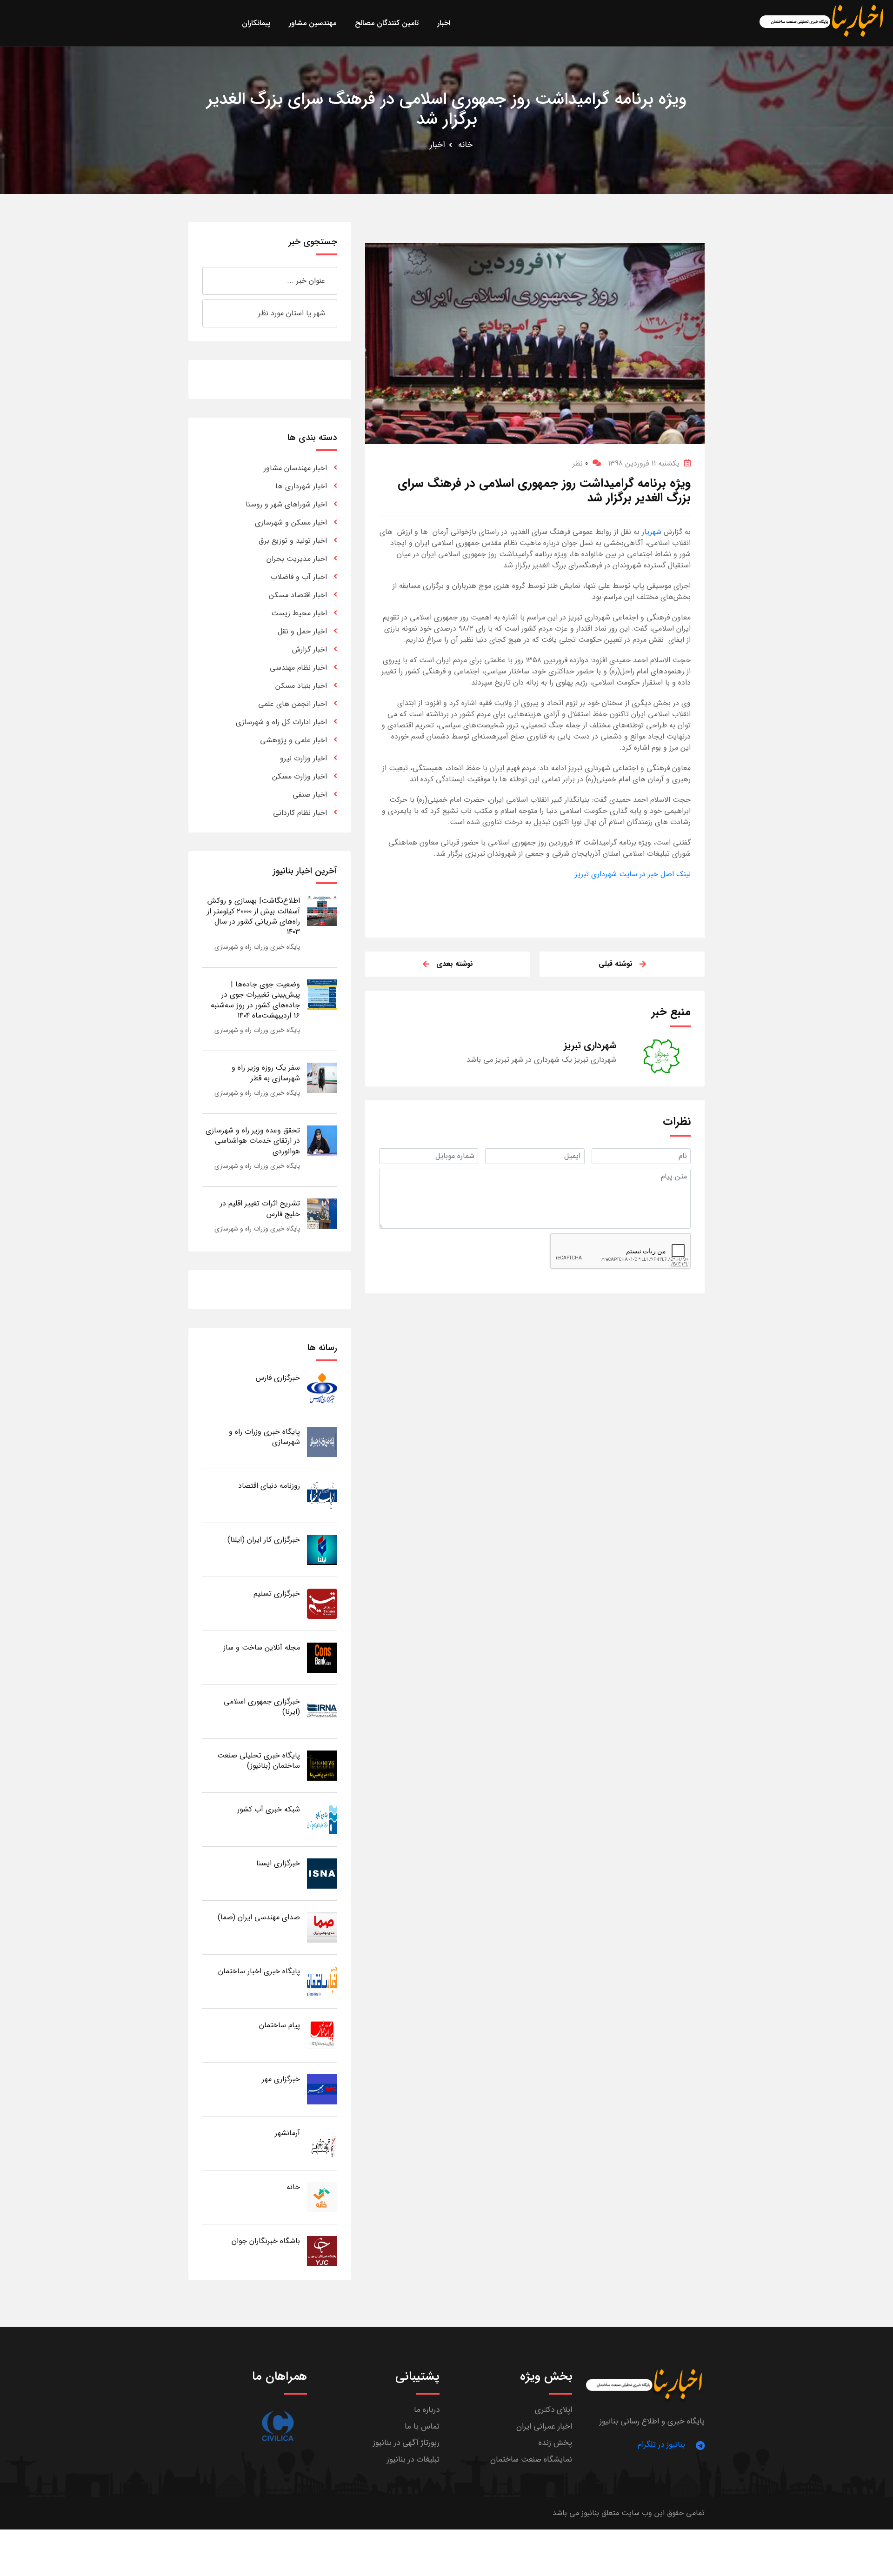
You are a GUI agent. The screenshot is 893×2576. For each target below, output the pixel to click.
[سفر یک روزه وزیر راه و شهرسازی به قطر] (322, 1077)
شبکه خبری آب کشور (269, 1809)
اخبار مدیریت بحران (297, 559)
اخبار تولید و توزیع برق (293, 541)
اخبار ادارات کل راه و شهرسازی (281, 722)
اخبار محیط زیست (299, 613)
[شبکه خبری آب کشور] (322, 1819)
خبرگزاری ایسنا (278, 1863)
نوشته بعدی (455, 964)
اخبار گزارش (310, 649)
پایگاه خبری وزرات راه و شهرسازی (257, 947)
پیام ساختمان (280, 2025)
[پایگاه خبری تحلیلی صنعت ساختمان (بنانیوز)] (322, 1765)
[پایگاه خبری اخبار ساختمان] (322, 1981)
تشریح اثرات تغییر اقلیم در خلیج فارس (260, 1208)
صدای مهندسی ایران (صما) (259, 1917)
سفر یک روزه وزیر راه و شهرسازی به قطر (266, 1073)
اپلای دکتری (553, 2410)
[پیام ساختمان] (322, 2035)
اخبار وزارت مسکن (300, 776)
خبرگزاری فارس (278, 1378)
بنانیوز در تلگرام (661, 2445)
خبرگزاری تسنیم (277, 1594)
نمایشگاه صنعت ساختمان (531, 2460)
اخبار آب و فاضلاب (299, 577)
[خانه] (322, 2197)
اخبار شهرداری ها (301, 486)
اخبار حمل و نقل (302, 631)
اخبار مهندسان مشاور (295, 468)
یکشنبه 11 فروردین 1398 (644, 463)
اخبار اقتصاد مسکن (298, 595)
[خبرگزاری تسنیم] (322, 1603)
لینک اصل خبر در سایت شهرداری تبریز (633, 874)
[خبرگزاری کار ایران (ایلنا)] (322, 1549)
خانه (465, 145)
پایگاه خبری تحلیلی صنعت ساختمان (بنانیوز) (259, 1761)
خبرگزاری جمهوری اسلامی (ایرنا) (262, 1707)
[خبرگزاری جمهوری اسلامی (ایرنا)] (322, 1711)
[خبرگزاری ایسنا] (322, 1873)
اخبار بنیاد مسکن (301, 686)
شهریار (650, 532)
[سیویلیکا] (278, 2426)
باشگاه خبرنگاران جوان (266, 2241)
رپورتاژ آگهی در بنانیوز (406, 2443)
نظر (580, 463)
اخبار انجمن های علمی (293, 704)
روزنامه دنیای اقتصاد (269, 1486)
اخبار (437, 145)
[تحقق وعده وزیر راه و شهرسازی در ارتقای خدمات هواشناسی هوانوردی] (322, 1140)
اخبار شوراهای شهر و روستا (286, 504)
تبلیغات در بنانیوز (413, 2460)
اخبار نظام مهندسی (298, 668)
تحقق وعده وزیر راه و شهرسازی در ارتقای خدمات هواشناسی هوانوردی (253, 1141)
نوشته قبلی (616, 964)
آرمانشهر (287, 2133)
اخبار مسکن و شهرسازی (291, 523)
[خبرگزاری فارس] (322, 1388)
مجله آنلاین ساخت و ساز (262, 1647)
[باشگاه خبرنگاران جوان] (322, 2251)
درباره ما (427, 2410)
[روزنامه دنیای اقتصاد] (322, 1495)
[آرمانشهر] (322, 2143)
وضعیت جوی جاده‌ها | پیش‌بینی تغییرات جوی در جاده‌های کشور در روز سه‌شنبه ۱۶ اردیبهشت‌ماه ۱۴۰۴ (255, 1000)
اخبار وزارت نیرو (303, 758)
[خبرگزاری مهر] (322, 2089)
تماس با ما (422, 2426)
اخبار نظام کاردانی (300, 813)
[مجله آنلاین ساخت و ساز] (322, 1657)
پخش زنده (555, 2443)
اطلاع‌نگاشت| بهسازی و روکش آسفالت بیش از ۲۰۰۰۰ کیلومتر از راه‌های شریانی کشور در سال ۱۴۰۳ (253, 916)
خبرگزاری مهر (281, 2079)
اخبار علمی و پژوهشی (293, 740)
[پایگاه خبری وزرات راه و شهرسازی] (322, 1441)
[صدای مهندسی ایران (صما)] (322, 1927)
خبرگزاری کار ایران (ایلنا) (264, 1540)
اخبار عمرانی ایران (544, 2426)
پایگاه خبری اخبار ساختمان (259, 1971)
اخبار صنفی (310, 795)
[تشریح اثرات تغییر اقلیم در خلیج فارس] (322, 1213)
